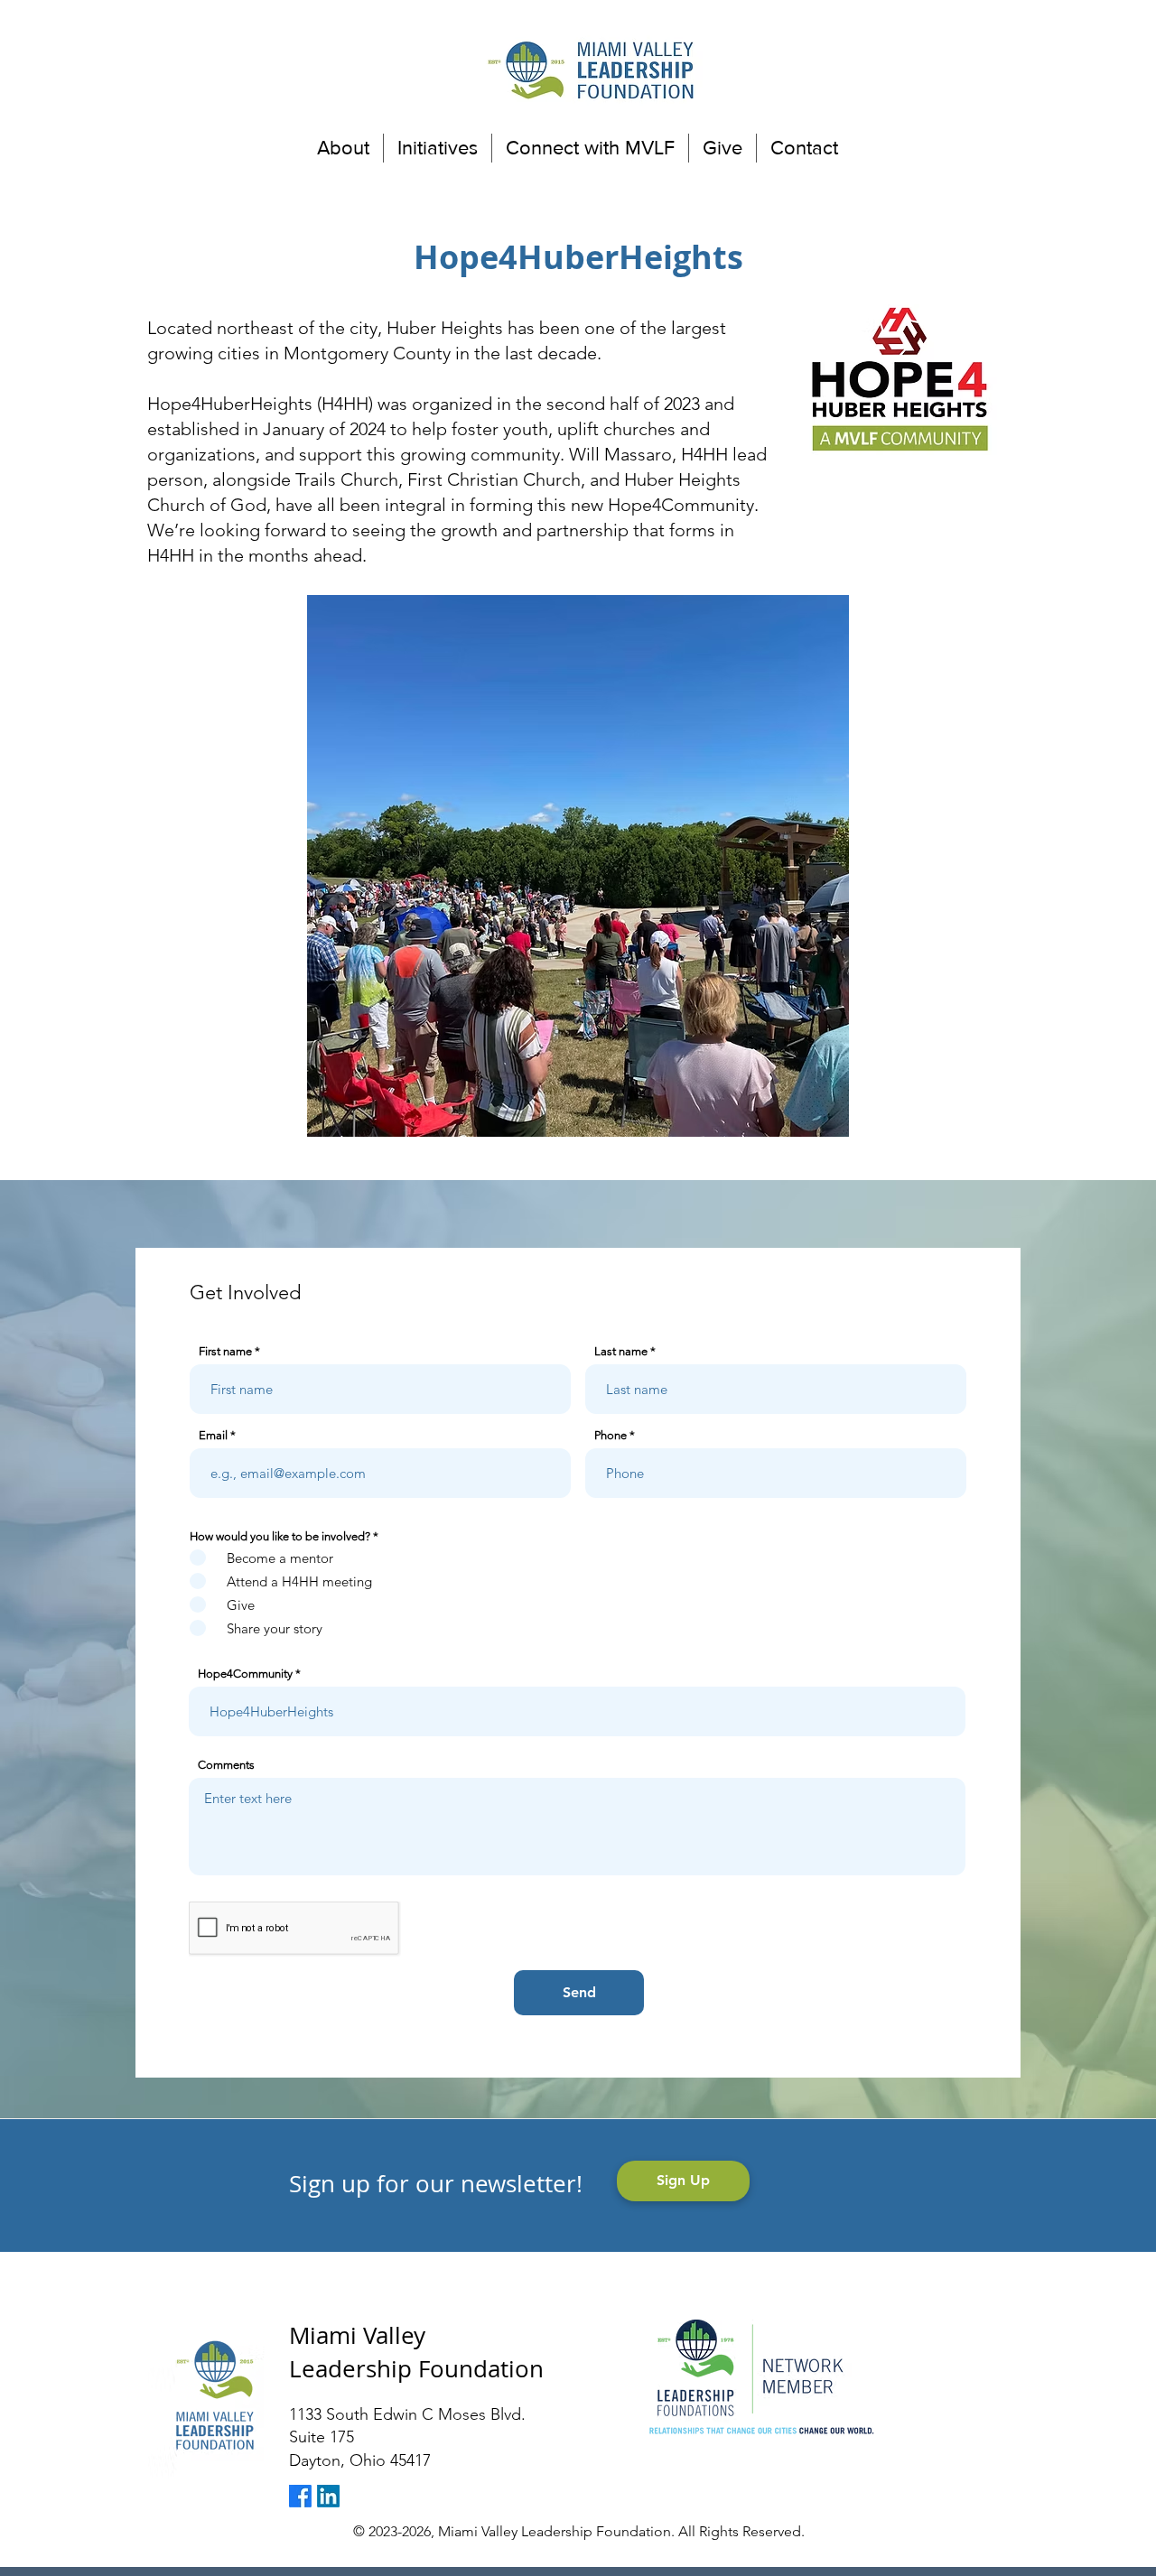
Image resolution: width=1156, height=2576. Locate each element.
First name (225, 1351)
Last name (621, 1351)
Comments (226, 1765)
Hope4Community (245, 1674)
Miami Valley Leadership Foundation (416, 2352)
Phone (611, 1435)
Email (213, 1435)
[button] (343, 148)
